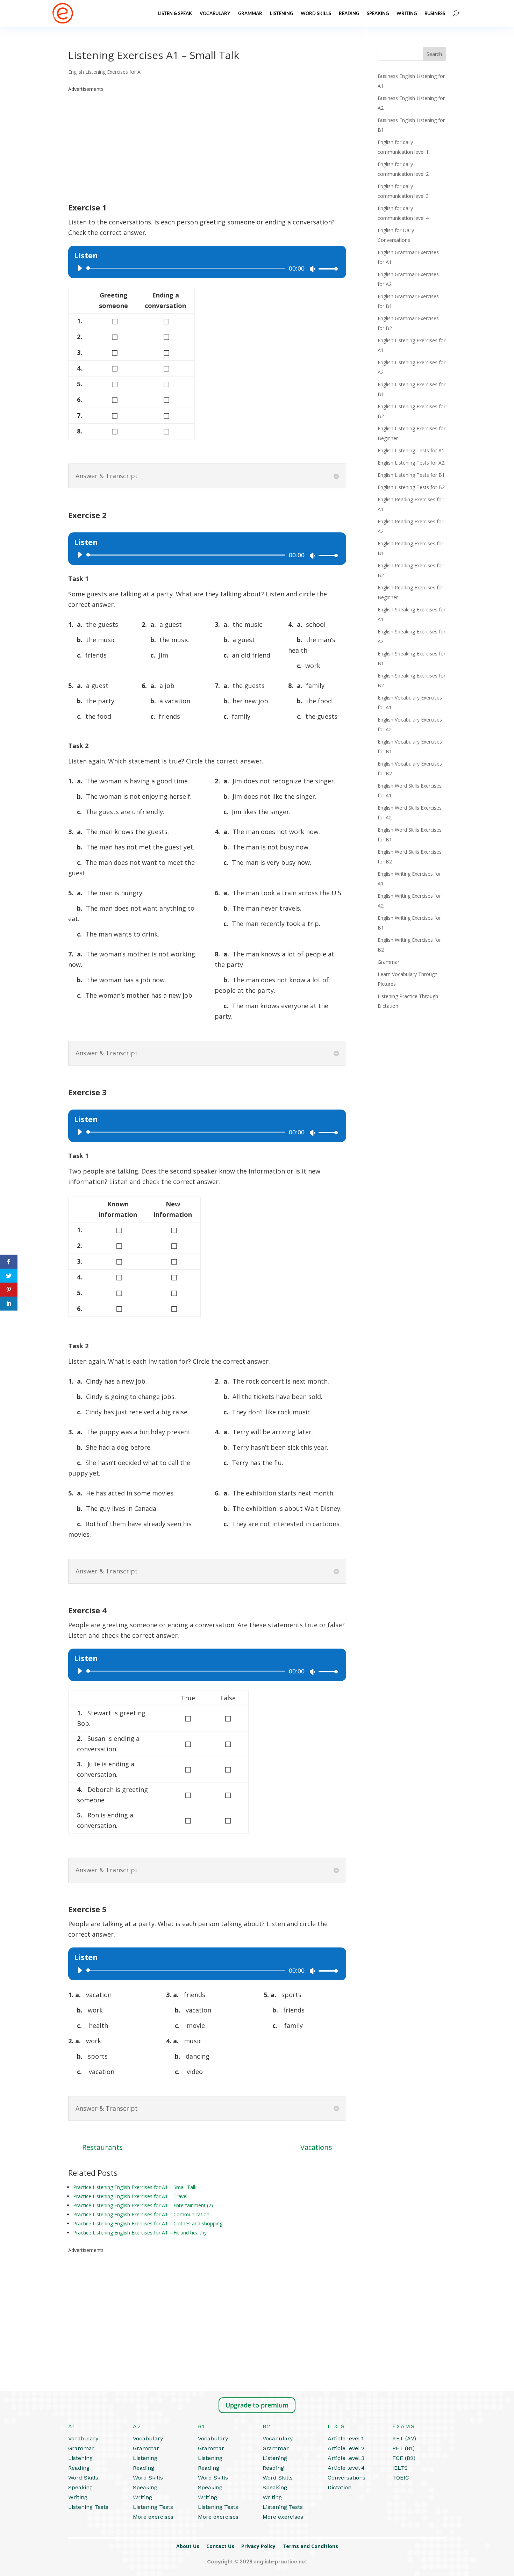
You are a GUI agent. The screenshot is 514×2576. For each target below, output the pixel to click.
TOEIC (401, 2478)
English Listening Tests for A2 (411, 463)
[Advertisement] (207, 143)
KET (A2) (404, 2438)
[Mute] (312, 269)
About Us (188, 2546)
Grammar (250, 13)
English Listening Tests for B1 (411, 475)
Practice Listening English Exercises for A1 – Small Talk (135, 2187)
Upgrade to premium (257, 2405)
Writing (407, 13)
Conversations (347, 2478)
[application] (205, 268)
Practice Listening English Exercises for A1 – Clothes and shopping (148, 2223)
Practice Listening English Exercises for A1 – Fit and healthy (140, 2233)
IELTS (400, 2468)
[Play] (80, 268)
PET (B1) (404, 2448)
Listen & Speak (175, 13)
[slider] (326, 269)
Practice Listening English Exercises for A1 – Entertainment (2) (143, 2205)
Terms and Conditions (310, 2546)
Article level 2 (346, 2448)
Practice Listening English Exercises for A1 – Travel (130, 2196)
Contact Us (220, 2546)
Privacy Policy (258, 2546)
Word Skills (316, 13)
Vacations (316, 2147)
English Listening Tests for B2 (411, 487)
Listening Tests (88, 2507)
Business (435, 13)
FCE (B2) (404, 2458)
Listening (281, 13)
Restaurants (102, 2147)
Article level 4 (346, 2468)
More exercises (153, 2517)
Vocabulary (215, 13)
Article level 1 (346, 2438)
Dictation (340, 2487)
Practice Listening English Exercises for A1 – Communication (141, 2214)
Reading (349, 13)
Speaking (378, 13)
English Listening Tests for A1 (411, 450)
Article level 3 (346, 2458)
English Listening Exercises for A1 (106, 72)
